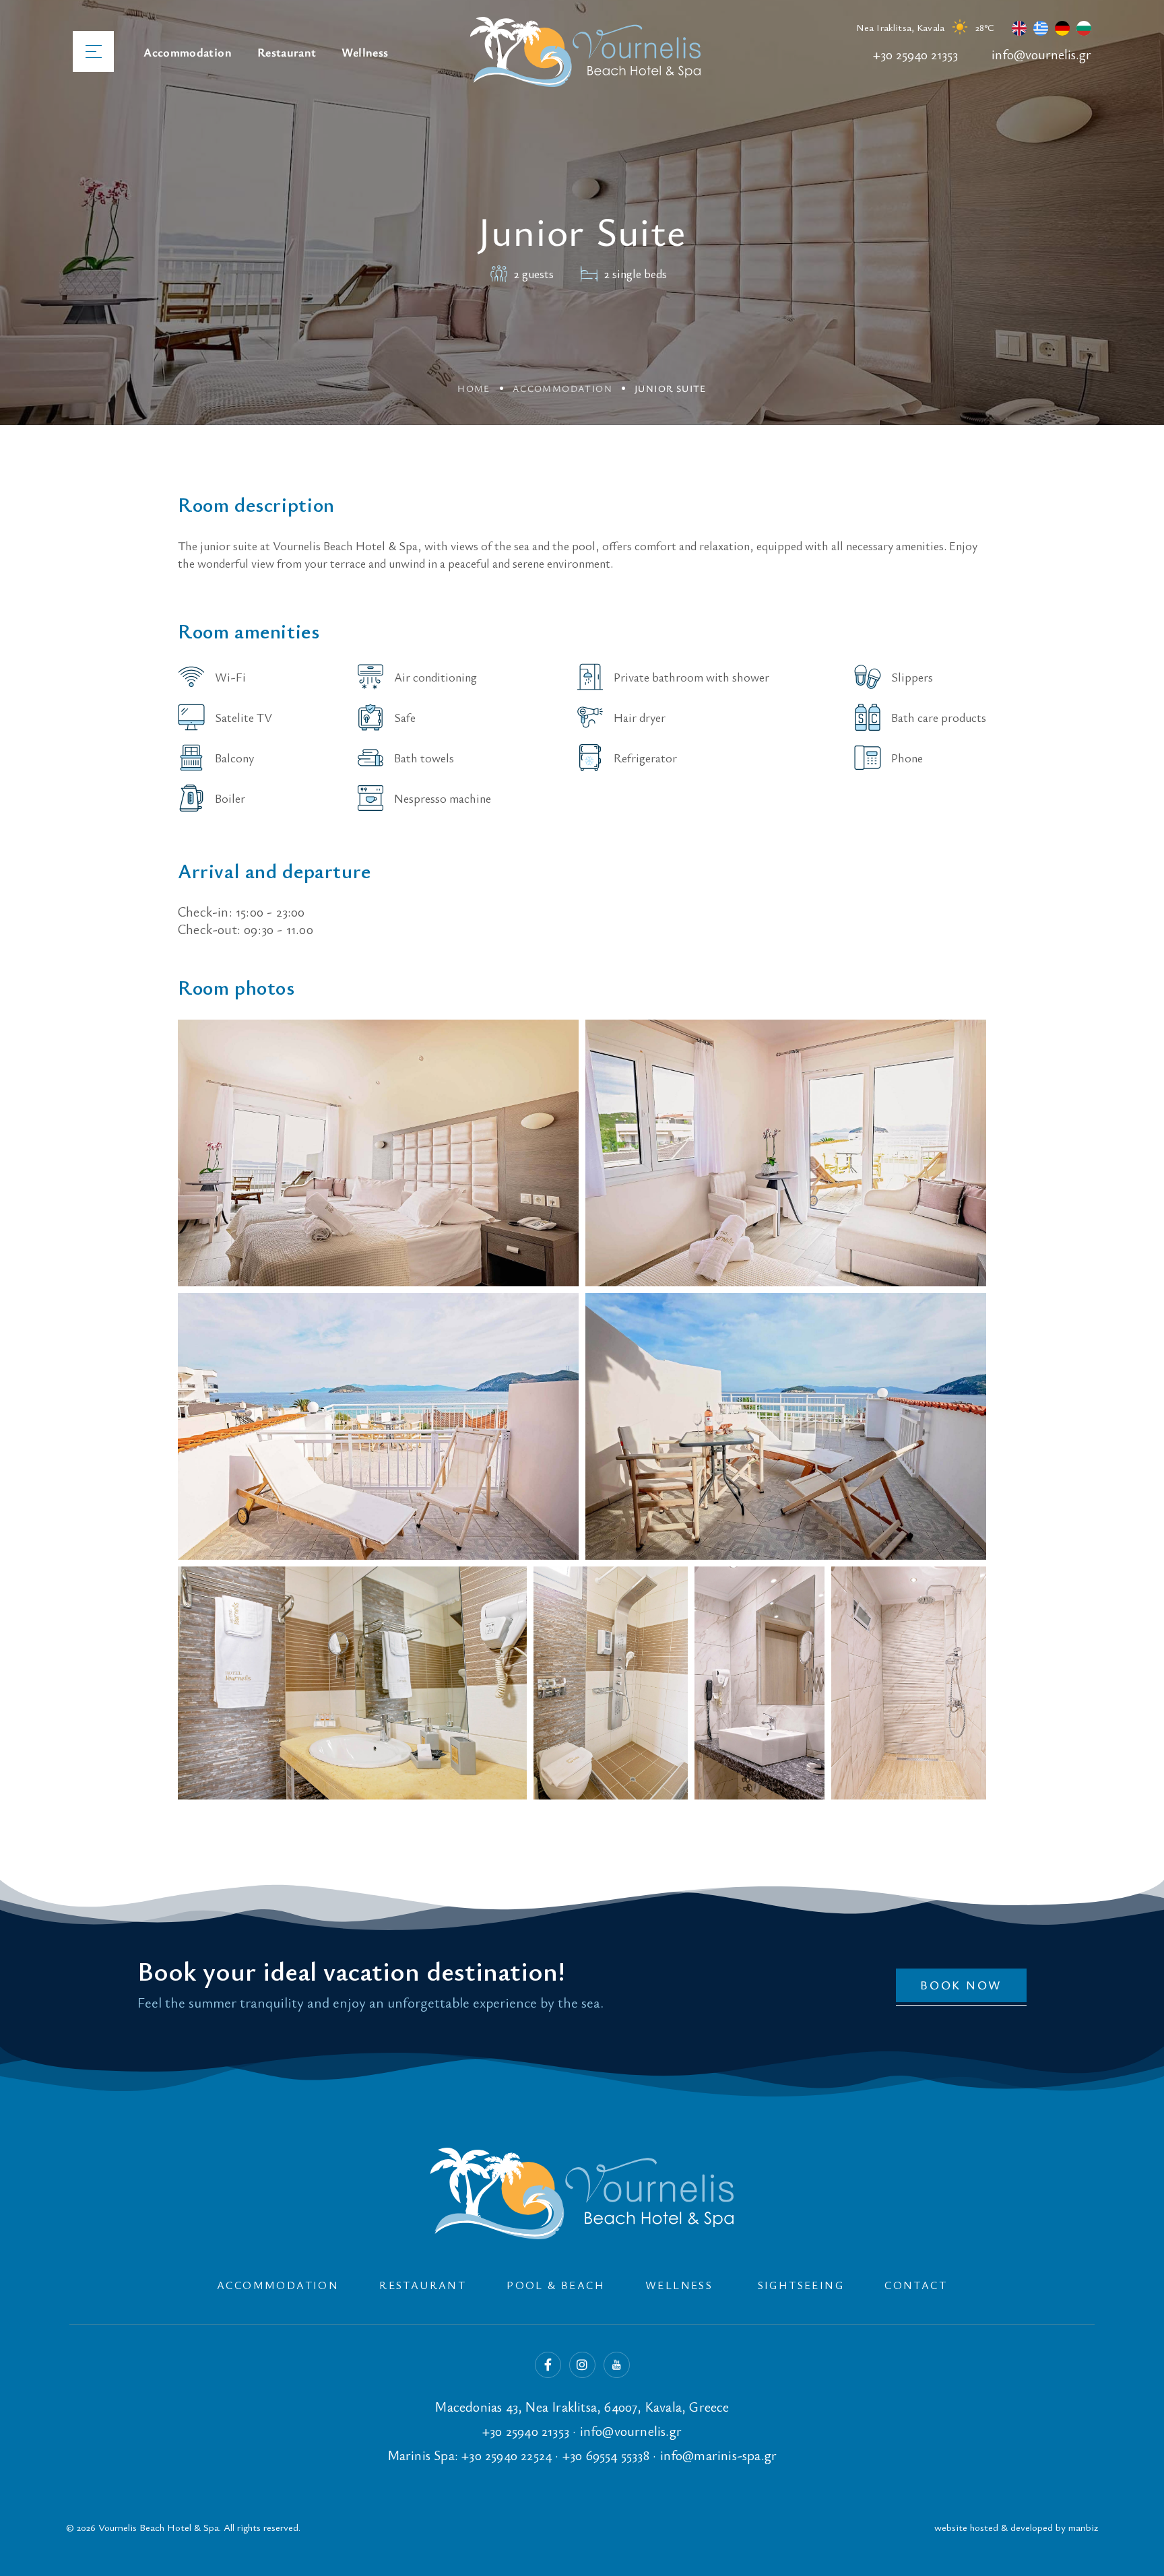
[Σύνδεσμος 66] (582, 2365)
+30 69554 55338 (606, 2455)
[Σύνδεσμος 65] (548, 2365)
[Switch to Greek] (1037, 31)
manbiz (1083, 2527)
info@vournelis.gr (1041, 54)
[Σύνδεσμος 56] (909, 1683)
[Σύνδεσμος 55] (759, 1683)
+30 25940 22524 (507, 2455)
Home (474, 388)
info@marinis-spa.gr (719, 2455)
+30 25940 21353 (915, 54)
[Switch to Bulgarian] (1080, 31)
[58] (582, 2193)
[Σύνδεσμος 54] (611, 1683)
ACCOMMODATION (562, 388)
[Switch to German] (1059, 31)
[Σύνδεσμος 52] (786, 1426)
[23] (585, 52)
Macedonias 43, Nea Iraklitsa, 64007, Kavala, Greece (582, 2407)
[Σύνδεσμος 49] (378, 1153)
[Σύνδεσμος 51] (378, 1426)
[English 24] (1016, 31)
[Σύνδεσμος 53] (352, 1683)
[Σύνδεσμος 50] (786, 1153)
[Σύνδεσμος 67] (617, 2365)
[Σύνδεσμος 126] (1134, 2559)
